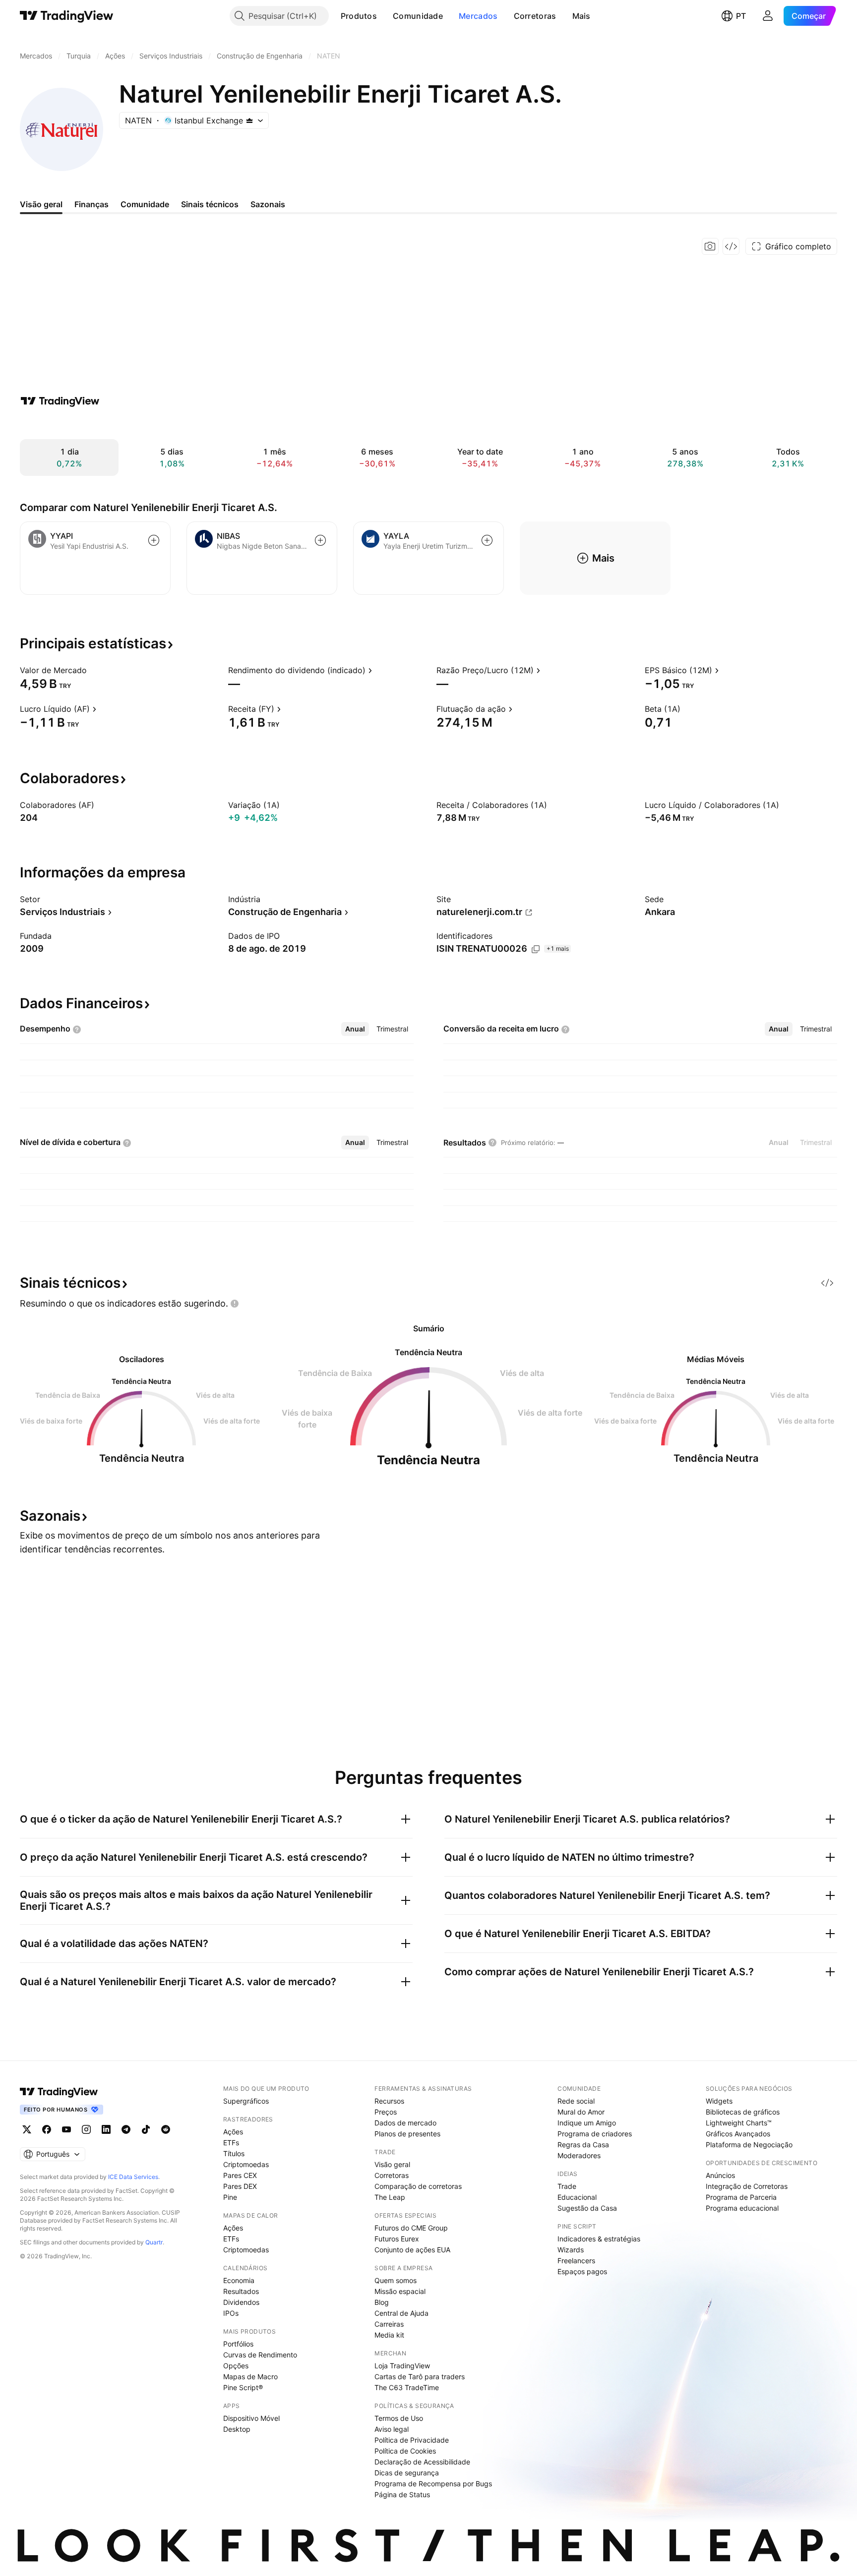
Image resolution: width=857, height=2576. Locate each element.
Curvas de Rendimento (260, 2355)
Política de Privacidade (412, 2440)
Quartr (154, 2242)
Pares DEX (240, 2186)
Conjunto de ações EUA (412, 2250)
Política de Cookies (405, 2451)
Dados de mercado (405, 2123)
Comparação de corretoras (418, 2186)
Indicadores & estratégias (599, 2239)
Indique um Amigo (587, 2123)
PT (741, 16)
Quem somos (396, 2280)
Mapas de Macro (250, 2376)
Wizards (571, 2250)
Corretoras (535, 16)
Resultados (241, 2291)
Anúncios (720, 2175)
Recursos (389, 2101)
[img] (249, 120)
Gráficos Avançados (738, 2134)
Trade (567, 2186)
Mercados (478, 16)
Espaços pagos (582, 2271)
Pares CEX (240, 2175)
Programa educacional (742, 2208)
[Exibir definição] (93, 670)
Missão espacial (400, 2291)
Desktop (237, 2429)
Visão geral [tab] (41, 204)
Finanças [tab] (92, 204)
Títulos (234, 2153)
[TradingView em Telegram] (126, 2129)
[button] (384, 16)
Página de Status (402, 2494)
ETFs (231, 2143)
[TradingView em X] (27, 2129)
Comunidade (418, 16)
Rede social (576, 2101)
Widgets (719, 2101)
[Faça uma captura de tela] (710, 246)
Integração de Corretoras (747, 2186)
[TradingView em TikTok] (146, 2129)
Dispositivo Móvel (251, 2418)
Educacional (577, 2197)
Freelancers (576, 2261)
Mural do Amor (581, 2112)
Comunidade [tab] (145, 204)
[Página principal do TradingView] (67, 16)
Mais (582, 16)
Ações (233, 2132)
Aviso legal (392, 2429)
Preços (386, 2112)
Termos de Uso (399, 2418)
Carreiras (389, 2324)
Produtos (359, 16)
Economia (239, 2280)
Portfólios (238, 2344)
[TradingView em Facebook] (47, 2129)
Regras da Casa (583, 2145)
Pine (230, 2197)
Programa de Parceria (741, 2197)
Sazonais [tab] (268, 204)
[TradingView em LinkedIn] (106, 2129)
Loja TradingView (402, 2366)
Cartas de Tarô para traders (420, 2376)
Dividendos (241, 2302)
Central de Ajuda (401, 2313)
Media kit (389, 2335)
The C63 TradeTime (407, 2387)
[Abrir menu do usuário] (768, 16)
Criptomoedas (246, 2164)
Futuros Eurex (397, 2239)
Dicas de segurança (407, 2473)
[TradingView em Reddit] (166, 2129)
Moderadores (579, 2155)
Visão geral (392, 2164)
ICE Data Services (133, 2177)
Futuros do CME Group (411, 2228)
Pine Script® (243, 2387)
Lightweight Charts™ (739, 2123)
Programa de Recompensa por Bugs (433, 2484)
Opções (236, 2366)
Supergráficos (246, 2101)
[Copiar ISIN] (536, 949)
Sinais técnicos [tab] (210, 204)
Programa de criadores (595, 2134)
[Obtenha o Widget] (731, 246)
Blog (382, 2302)
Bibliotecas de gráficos (743, 2112)
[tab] (355, 1029)
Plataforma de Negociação (749, 2145)
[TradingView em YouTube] (66, 2129)
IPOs (231, 2313)
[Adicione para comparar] (154, 540)
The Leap (390, 2197)
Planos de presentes (407, 2134)
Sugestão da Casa (587, 2208)
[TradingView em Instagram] (86, 2129)
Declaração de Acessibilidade (422, 2462)
